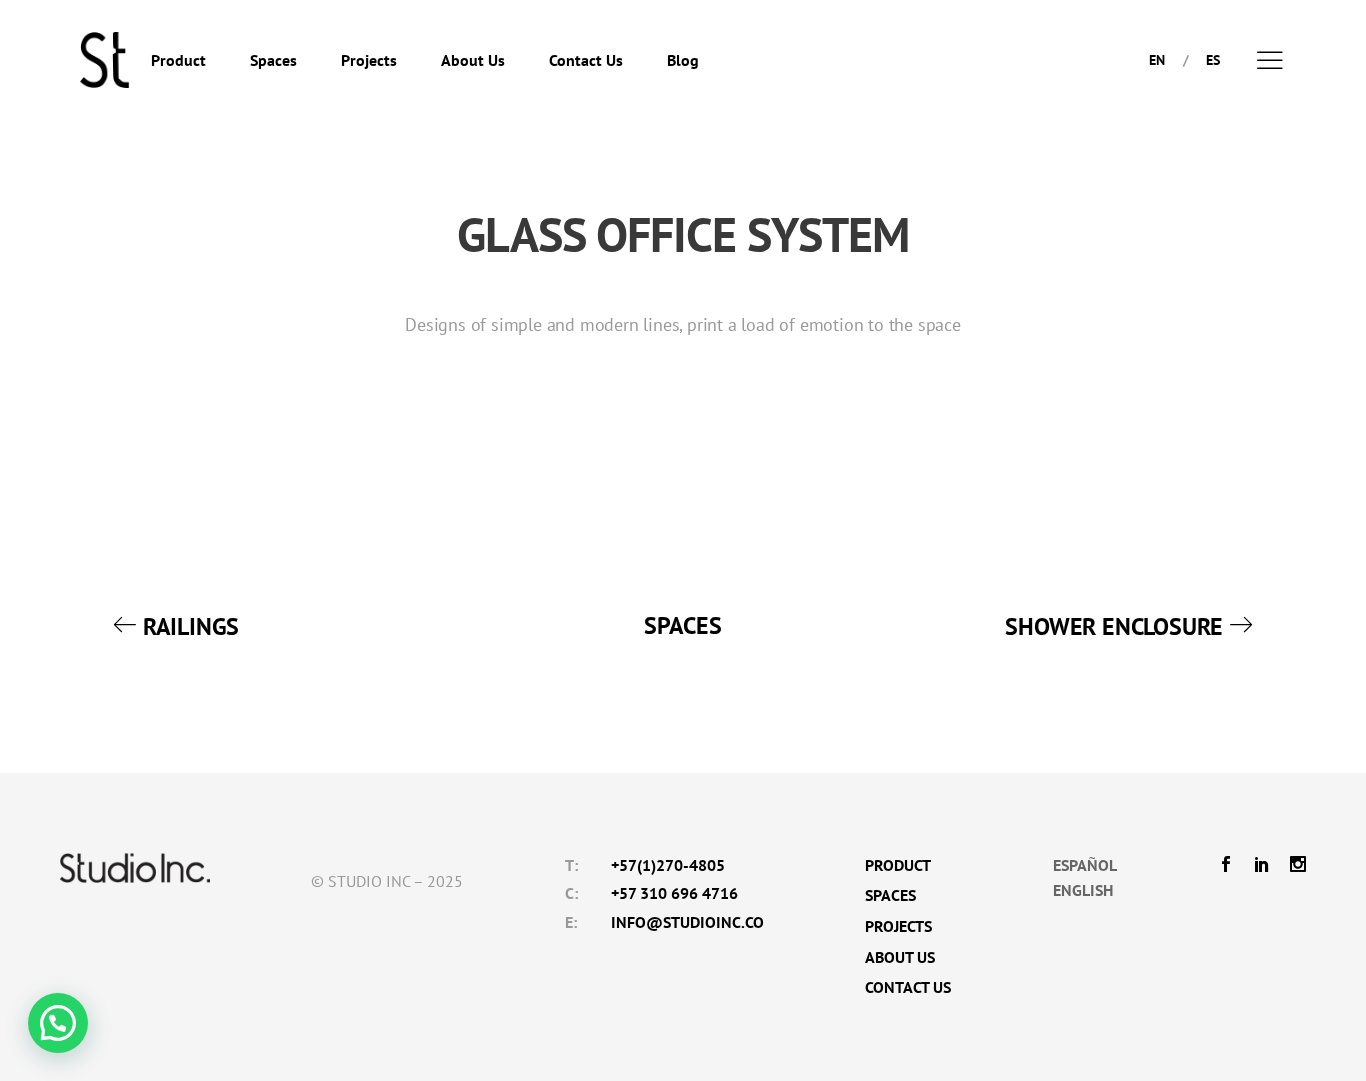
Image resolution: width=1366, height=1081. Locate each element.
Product (178, 60)
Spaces (273, 60)
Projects (369, 60)
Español (1085, 865)
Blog (683, 60)
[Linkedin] (1262, 866)
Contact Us (586, 60)
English (1083, 890)
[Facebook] (1231, 866)
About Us (473, 60)
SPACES (683, 625)
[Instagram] (1293, 866)
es (1213, 60)
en (1157, 60)
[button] (58, 1023)
